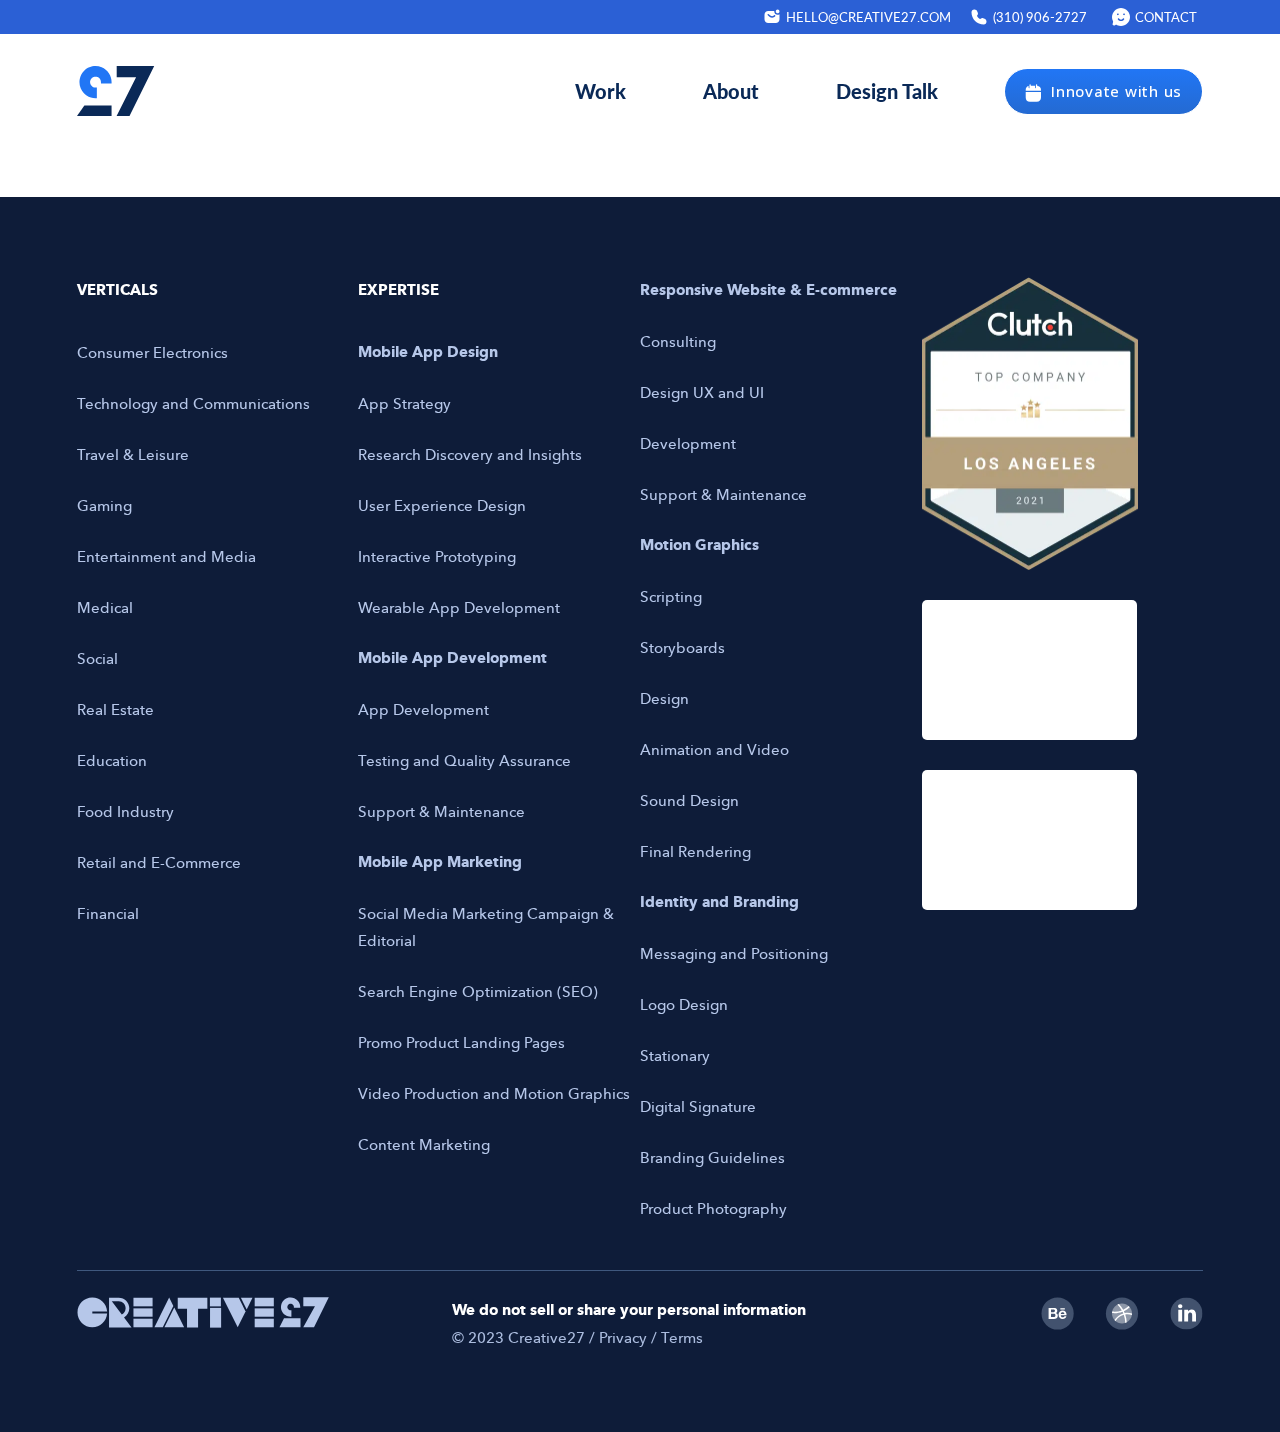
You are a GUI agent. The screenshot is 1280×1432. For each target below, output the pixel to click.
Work (600, 91)
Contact (1166, 17)
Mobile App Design (428, 352)
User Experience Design (442, 505)
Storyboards (682, 647)
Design (664, 698)
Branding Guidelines (712, 1157)
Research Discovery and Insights (470, 454)
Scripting (671, 596)
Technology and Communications (193, 403)
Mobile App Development (452, 658)
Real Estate (115, 709)
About (731, 91)
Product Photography (713, 1208)
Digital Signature (698, 1106)
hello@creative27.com (868, 17)
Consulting (678, 341)
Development (688, 443)
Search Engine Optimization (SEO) (478, 991)
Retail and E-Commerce (159, 862)
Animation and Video (714, 749)
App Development (423, 709)
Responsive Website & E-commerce (768, 290)
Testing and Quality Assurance (464, 760)
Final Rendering (695, 851)
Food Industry (125, 811)
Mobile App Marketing (440, 862)
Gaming (104, 505)
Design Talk (887, 91)
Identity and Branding (719, 902)
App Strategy (404, 403)
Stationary (675, 1055)
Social (97, 658)
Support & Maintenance (441, 811)
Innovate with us (1116, 91)
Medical (105, 607)
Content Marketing (424, 1144)
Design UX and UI (702, 392)
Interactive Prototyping (437, 556)
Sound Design (689, 800)
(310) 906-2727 (1040, 17)
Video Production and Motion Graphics (494, 1093)
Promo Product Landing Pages (461, 1042)
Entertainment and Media (166, 556)
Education (112, 760)
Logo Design (684, 1004)
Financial (108, 913)
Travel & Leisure (133, 454)
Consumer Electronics (152, 352)
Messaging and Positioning (734, 953)
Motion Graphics (699, 545)
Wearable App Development (459, 607)
